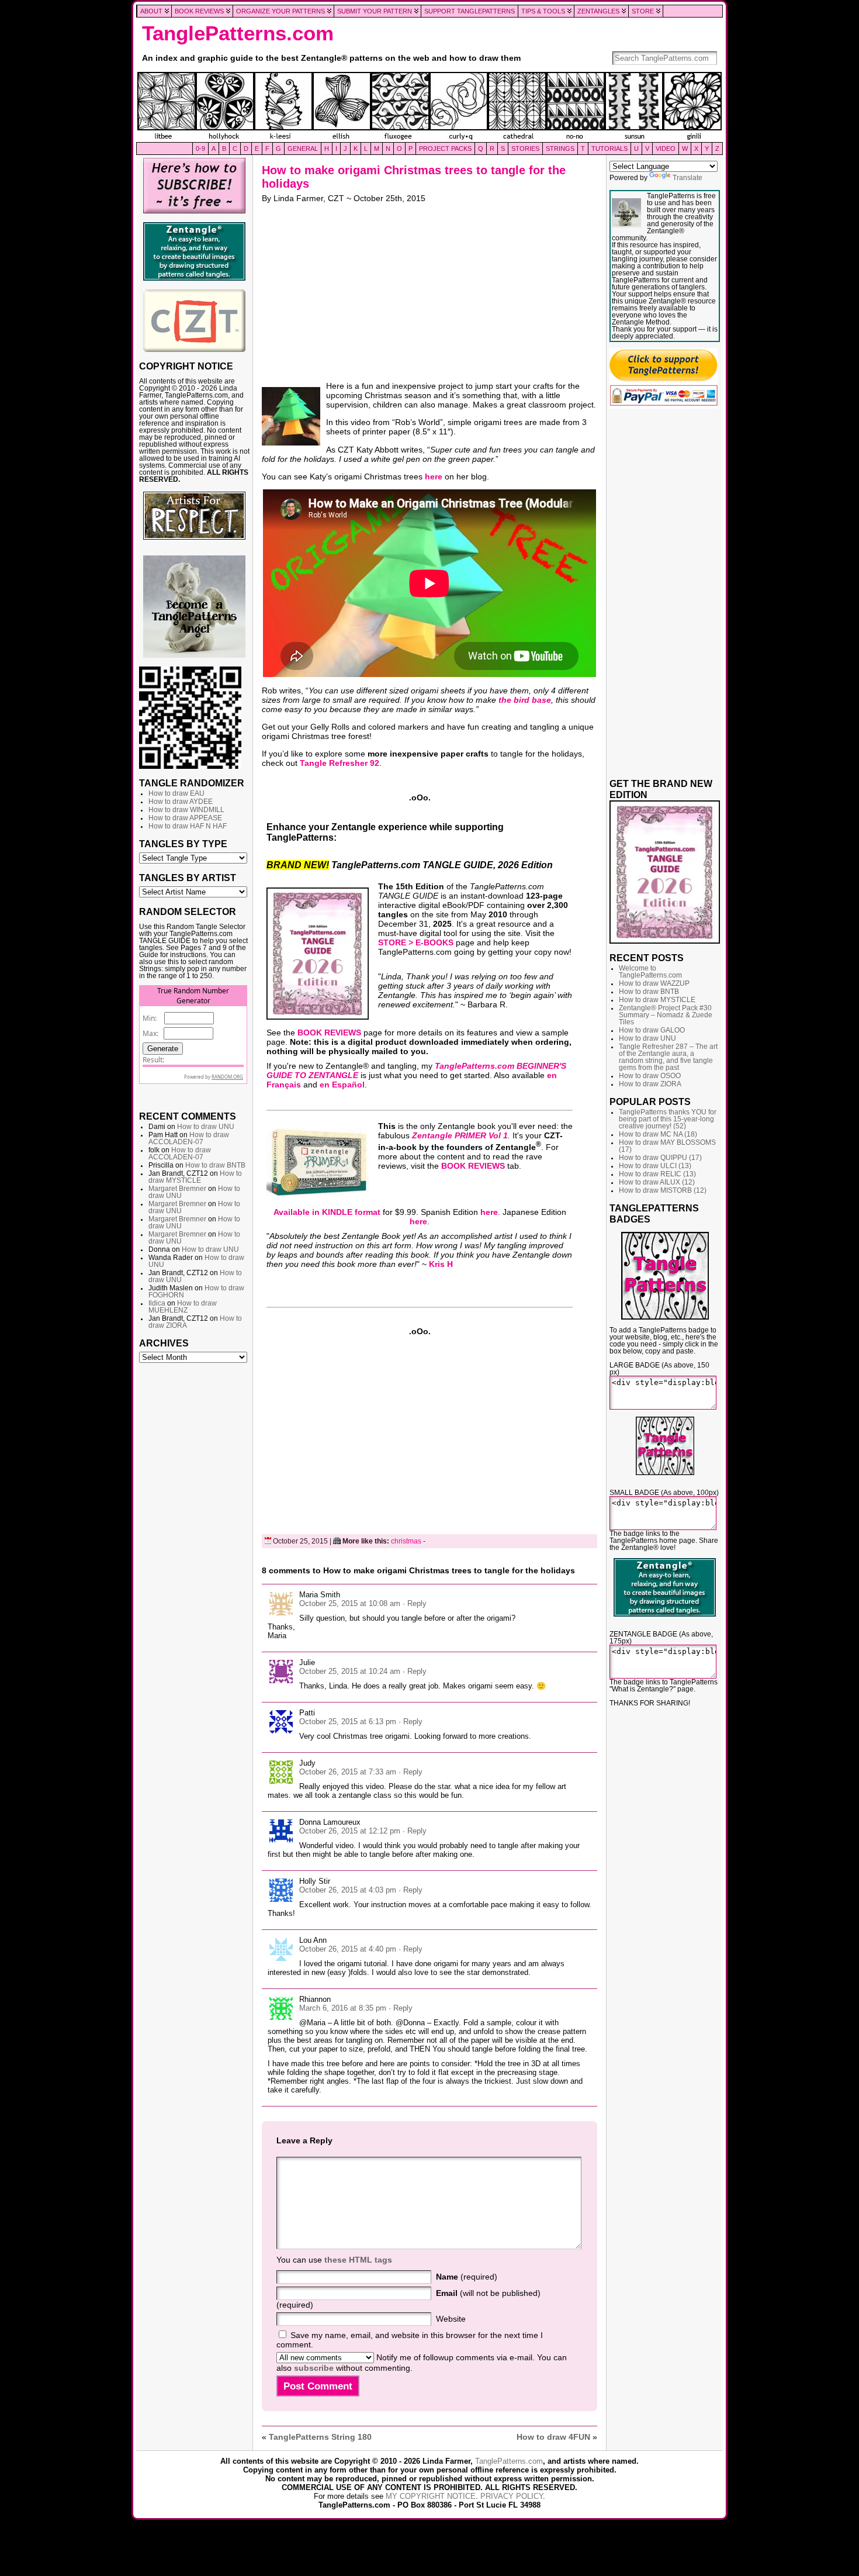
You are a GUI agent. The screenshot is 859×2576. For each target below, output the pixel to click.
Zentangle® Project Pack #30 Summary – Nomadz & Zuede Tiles (666, 1015)
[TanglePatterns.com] (430, 107)
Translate (687, 178)
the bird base (525, 700)
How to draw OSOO (650, 1076)
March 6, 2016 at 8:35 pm (343, 2008)
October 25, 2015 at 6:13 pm (348, 1722)
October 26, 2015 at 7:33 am (348, 1772)
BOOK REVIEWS (329, 1033)
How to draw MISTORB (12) (663, 1190)
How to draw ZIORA (650, 1084)
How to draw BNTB (215, 1165)
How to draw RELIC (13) (657, 1174)
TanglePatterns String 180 (320, 2437)
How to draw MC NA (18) (658, 1134)
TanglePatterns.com (238, 33)
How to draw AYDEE (181, 802)
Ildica (157, 1303)
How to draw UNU (206, 1127)
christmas (406, 1541)
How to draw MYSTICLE (195, 1177)
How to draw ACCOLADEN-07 (189, 1138)
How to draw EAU (176, 793)
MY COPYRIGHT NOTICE (431, 2496)
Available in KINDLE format (327, 1212)
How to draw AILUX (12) (657, 1182)
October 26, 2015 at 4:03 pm (348, 1890)
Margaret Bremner (177, 1189)
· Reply (415, 1603)
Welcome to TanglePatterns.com (650, 972)
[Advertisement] (194, 1547)
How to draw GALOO (652, 1030)
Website (451, 2319)
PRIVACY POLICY (512, 2496)
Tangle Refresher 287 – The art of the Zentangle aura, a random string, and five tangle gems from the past (668, 1057)
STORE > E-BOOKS (416, 942)
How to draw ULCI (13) (655, 1166)
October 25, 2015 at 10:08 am (350, 1603)
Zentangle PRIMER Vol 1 (460, 1135)
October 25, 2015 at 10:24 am (350, 1671)
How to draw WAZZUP (654, 983)
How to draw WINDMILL (186, 810)
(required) (467, 2277)
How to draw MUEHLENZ (183, 1307)
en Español (342, 1085)
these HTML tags (358, 2260)
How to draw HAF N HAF (188, 826)
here (434, 476)
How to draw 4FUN (553, 2437)
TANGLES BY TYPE (183, 844)
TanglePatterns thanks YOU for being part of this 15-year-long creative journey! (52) (668, 1119)
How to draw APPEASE (185, 818)
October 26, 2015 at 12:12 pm (350, 1831)
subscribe (314, 2368)
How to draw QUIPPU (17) (660, 1158)
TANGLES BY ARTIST (188, 878)
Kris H (441, 1264)
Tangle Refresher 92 (340, 763)
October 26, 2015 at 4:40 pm (348, 1949)
